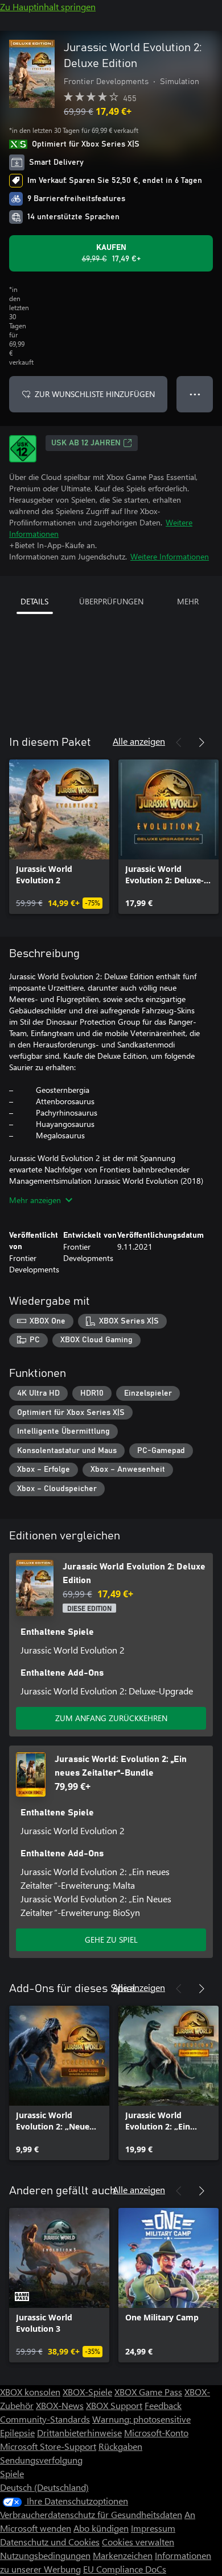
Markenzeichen (123, 2555)
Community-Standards (45, 2419)
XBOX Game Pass (148, 2392)
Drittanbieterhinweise (79, 2433)
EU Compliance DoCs (125, 2569)
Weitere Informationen (170, 556)
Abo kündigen (101, 2528)
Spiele (12, 2473)
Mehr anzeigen (35, 1200)
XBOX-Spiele (87, 2392)
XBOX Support (114, 2405)
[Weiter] (202, 742)
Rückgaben (120, 2446)
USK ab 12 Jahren (86, 443)
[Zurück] (179, 742)
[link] (59, 837)
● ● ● (195, 394)
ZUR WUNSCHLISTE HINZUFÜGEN (95, 394)
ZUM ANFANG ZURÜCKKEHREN (111, 1718)
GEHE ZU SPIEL (111, 1940)
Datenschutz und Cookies (50, 2542)
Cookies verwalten (138, 2542)
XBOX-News (60, 2405)
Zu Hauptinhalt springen (48, 7)
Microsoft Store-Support (48, 2446)
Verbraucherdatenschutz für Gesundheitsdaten (91, 2514)
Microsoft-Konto (156, 2433)
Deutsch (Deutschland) (44, 2487)
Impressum (153, 2528)
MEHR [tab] (188, 601)
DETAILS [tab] (34, 601)
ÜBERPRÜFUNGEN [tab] (111, 601)
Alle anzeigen (139, 741)
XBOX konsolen (30, 2392)
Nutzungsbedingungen (45, 2555)
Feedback (163, 2405)
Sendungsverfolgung (41, 2460)
